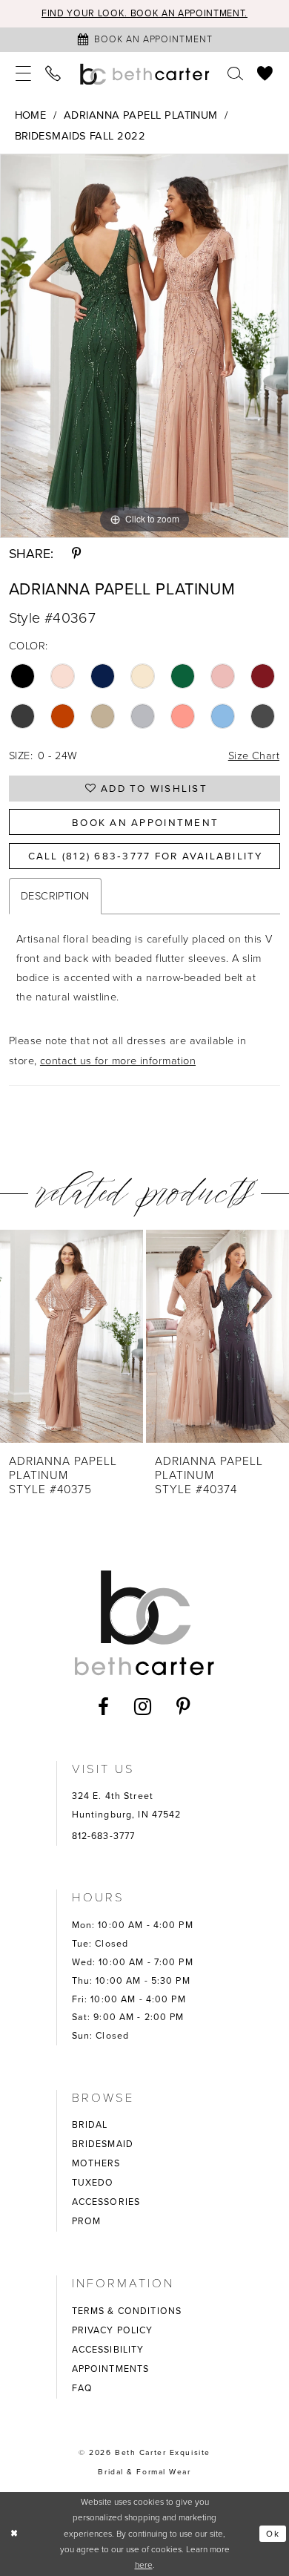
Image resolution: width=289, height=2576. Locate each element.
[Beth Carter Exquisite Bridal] (145, 74)
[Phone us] (54, 74)
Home (31, 115)
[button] (23, 74)
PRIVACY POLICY (113, 2330)
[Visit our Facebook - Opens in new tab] (104, 1707)
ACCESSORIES (106, 2202)
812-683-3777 (104, 1836)
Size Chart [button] (254, 756)
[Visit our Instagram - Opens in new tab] (143, 1707)
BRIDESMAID (103, 2144)
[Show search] (235, 74)
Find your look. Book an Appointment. (144, 13)
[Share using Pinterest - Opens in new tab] (77, 554)
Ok (273, 2534)
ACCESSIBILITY (108, 2350)
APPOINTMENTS (111, 2369)
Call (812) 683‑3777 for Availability (146, 856)
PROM (87, 2221)
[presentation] (72, 1336)
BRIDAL (90, 2125)
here (144, 2565)
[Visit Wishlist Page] (266, 74)
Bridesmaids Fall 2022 (80, 136)
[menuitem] (23, 74)
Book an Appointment (145, 822)
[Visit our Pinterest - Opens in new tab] (184, 1707)
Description (55, 896)
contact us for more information (118, 1061)
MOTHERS (96, 2163)
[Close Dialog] (14, 2533)
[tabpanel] (144, 346)
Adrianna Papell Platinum (141, 115)
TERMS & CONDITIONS (127, 2311)
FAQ (82, 2388)
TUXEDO (93, 2183)
